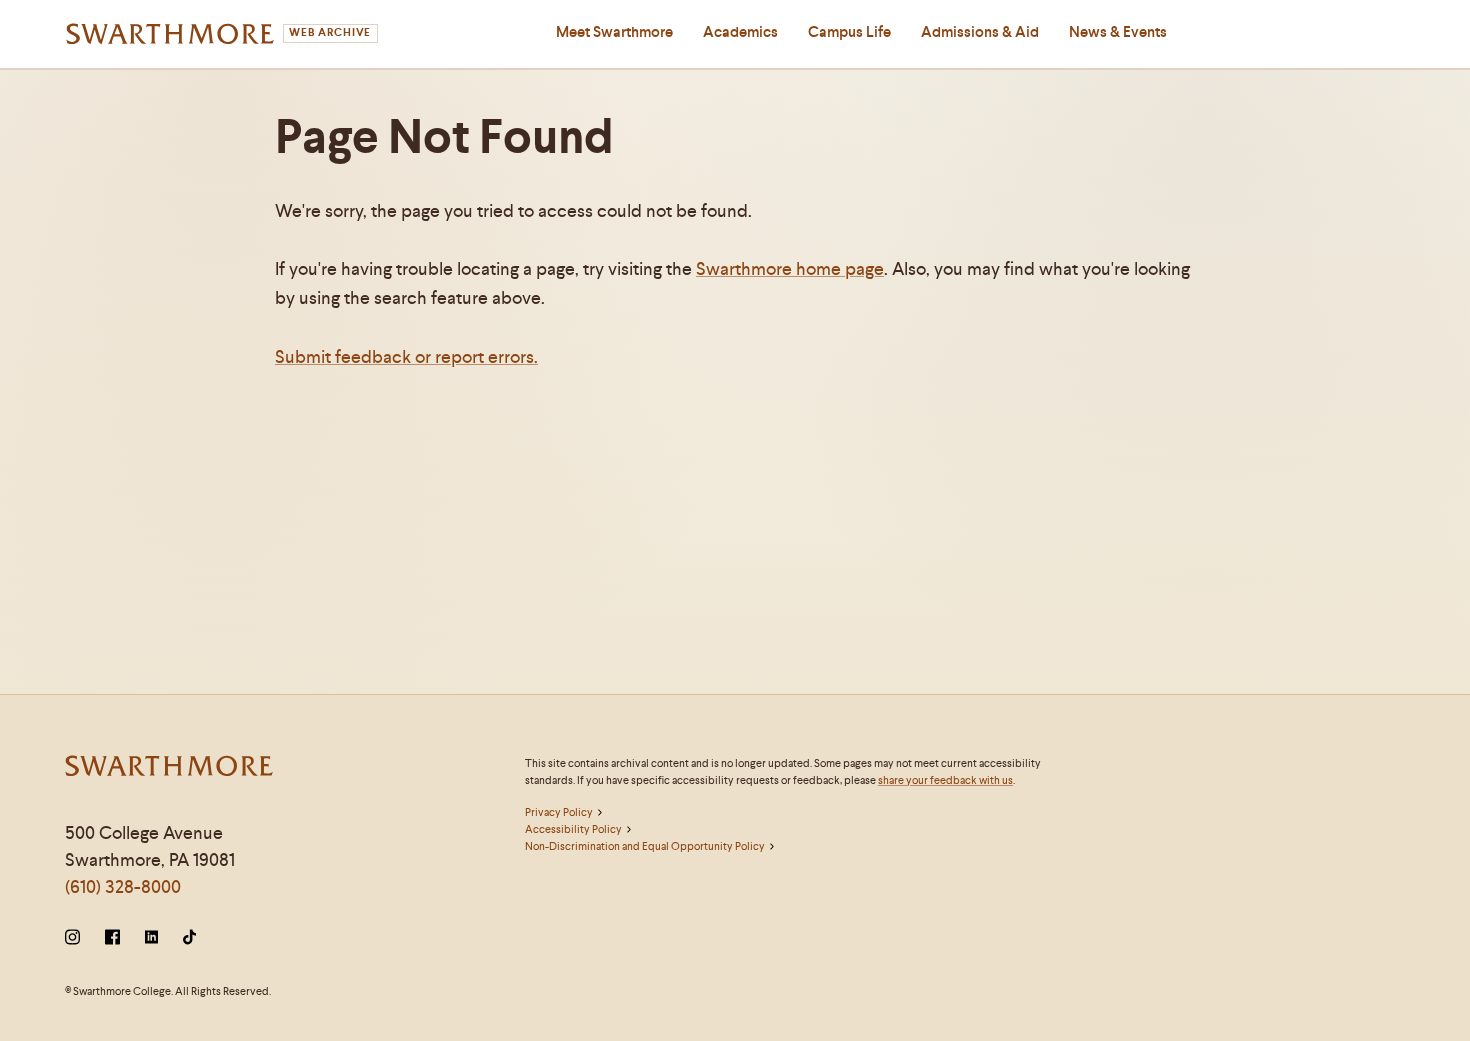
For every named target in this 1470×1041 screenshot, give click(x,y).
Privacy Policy (559, 812)
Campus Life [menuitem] (849, 32)
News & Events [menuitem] (1118, 32)
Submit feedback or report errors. (406, 356)
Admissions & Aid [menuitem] (980, 32)
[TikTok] (189, 939)
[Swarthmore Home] (170, 768)
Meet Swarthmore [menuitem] (614, 32)
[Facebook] (112, 939)
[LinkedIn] (151, 939)
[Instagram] (76, 939)
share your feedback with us (945, 780)
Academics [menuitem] (740, 32)
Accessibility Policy (573, 829)
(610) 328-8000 (123, 886)
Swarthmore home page (790, 268)
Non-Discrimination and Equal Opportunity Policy (645, 846)
